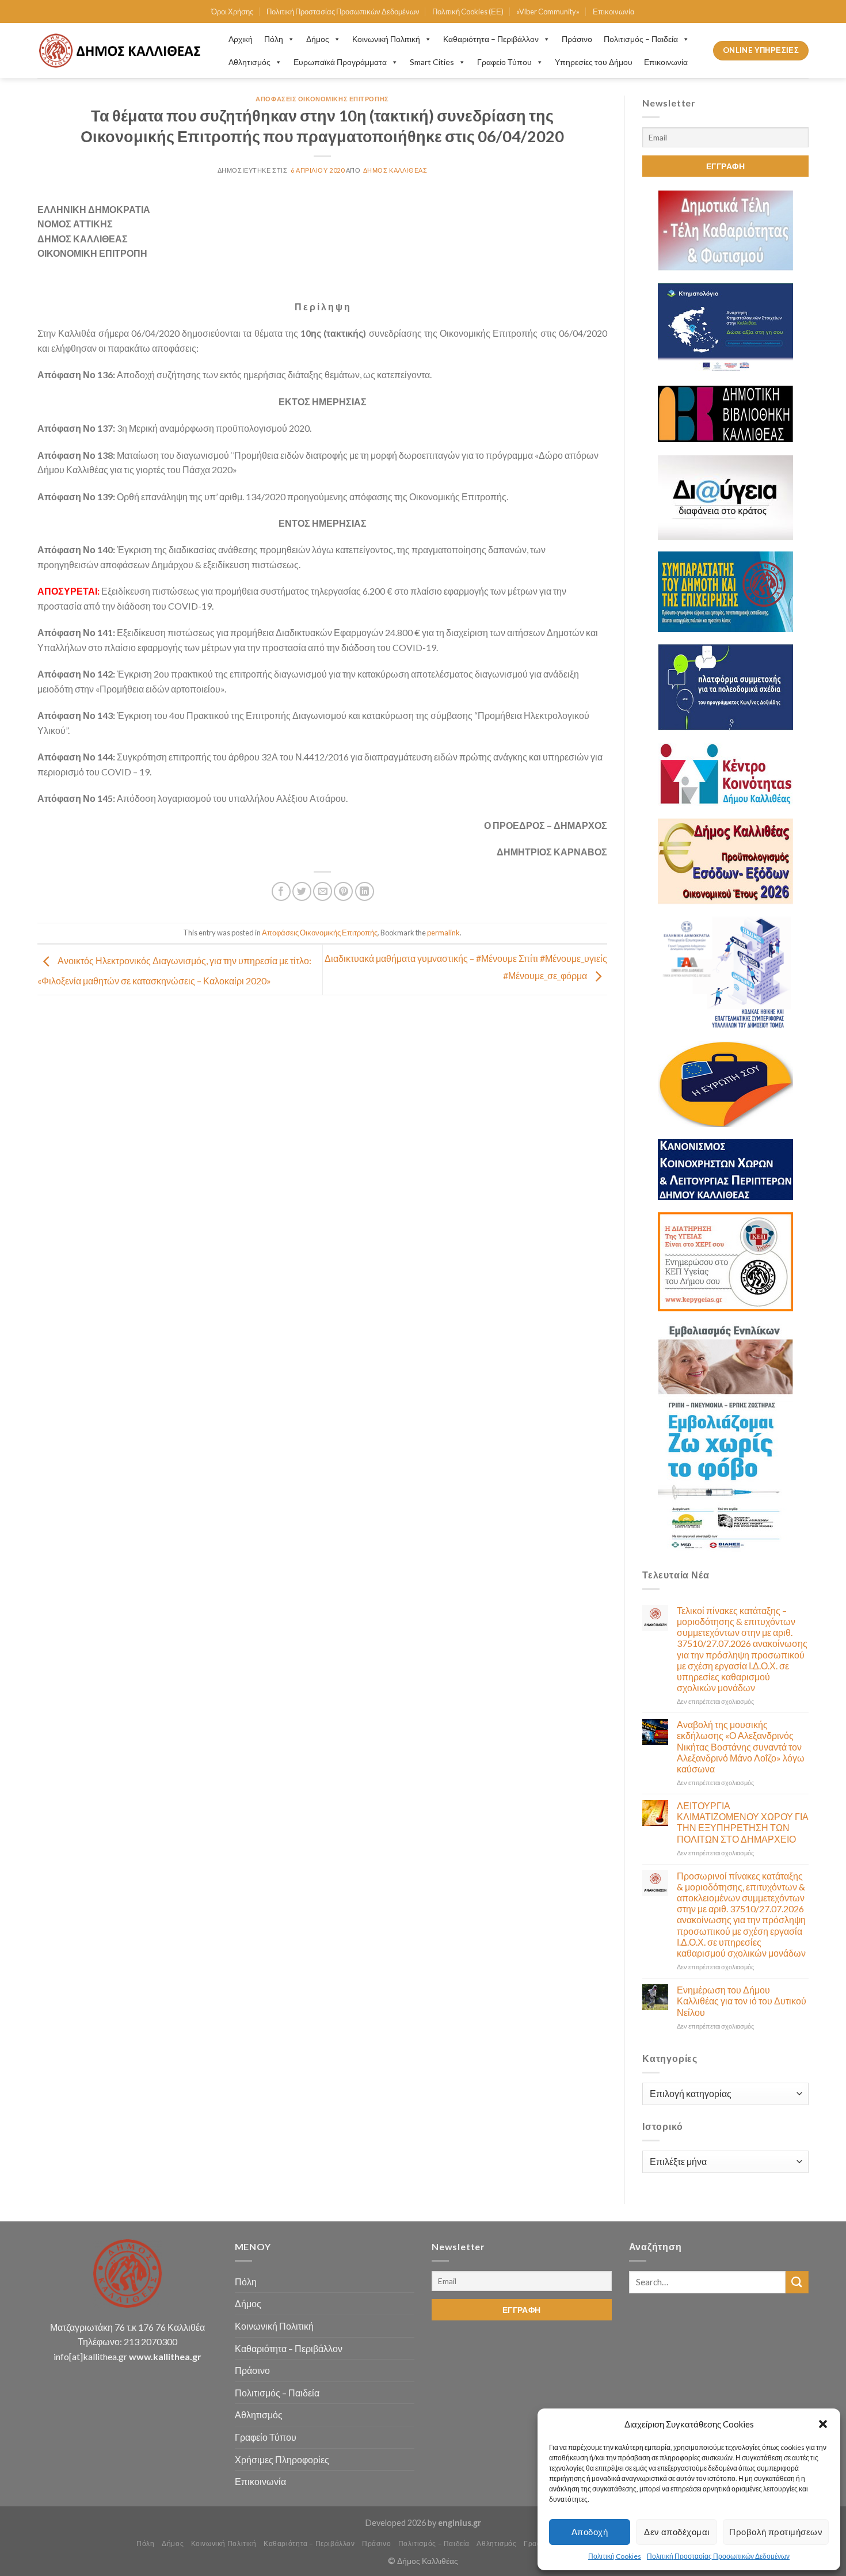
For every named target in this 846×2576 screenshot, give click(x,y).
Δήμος (318, 39)
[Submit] (797, 2282)
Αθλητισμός (249, 62)
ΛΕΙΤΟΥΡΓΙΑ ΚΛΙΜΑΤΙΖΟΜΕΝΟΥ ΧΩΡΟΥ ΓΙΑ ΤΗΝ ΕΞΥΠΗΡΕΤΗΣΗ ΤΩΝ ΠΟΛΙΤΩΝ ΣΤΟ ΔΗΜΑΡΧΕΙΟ (743, 1822)
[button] (823, 2424)
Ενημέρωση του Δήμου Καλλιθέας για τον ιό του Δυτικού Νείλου (742, 2001)
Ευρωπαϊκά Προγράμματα (340, 62)
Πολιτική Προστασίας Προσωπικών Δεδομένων (718, 2556)
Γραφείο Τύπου (504, 62)
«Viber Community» (548, 12)
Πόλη (274, 39)
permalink (443, 933)
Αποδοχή (590, 2532)
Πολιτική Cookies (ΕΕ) (468, 12)
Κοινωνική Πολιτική (386, 39)
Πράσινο (577, 39)
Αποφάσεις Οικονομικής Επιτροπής (322, 99)
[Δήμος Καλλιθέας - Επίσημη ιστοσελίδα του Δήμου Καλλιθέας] (121, 50)
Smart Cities (432, 62)
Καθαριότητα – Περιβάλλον (491, 39)
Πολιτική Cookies (615, 2556)
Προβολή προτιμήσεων (776, 2532)
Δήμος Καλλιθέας (395, 170)
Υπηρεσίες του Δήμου (594, 62)
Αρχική (241, 39)
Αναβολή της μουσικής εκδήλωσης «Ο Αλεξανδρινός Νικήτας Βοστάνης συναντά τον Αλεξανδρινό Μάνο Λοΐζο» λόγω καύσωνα (741, 1746)
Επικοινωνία (614, 12)
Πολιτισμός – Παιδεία (641, 39)
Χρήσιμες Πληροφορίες (282, 2459)
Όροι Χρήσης (232, 12)
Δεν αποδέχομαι (677, 2532)
